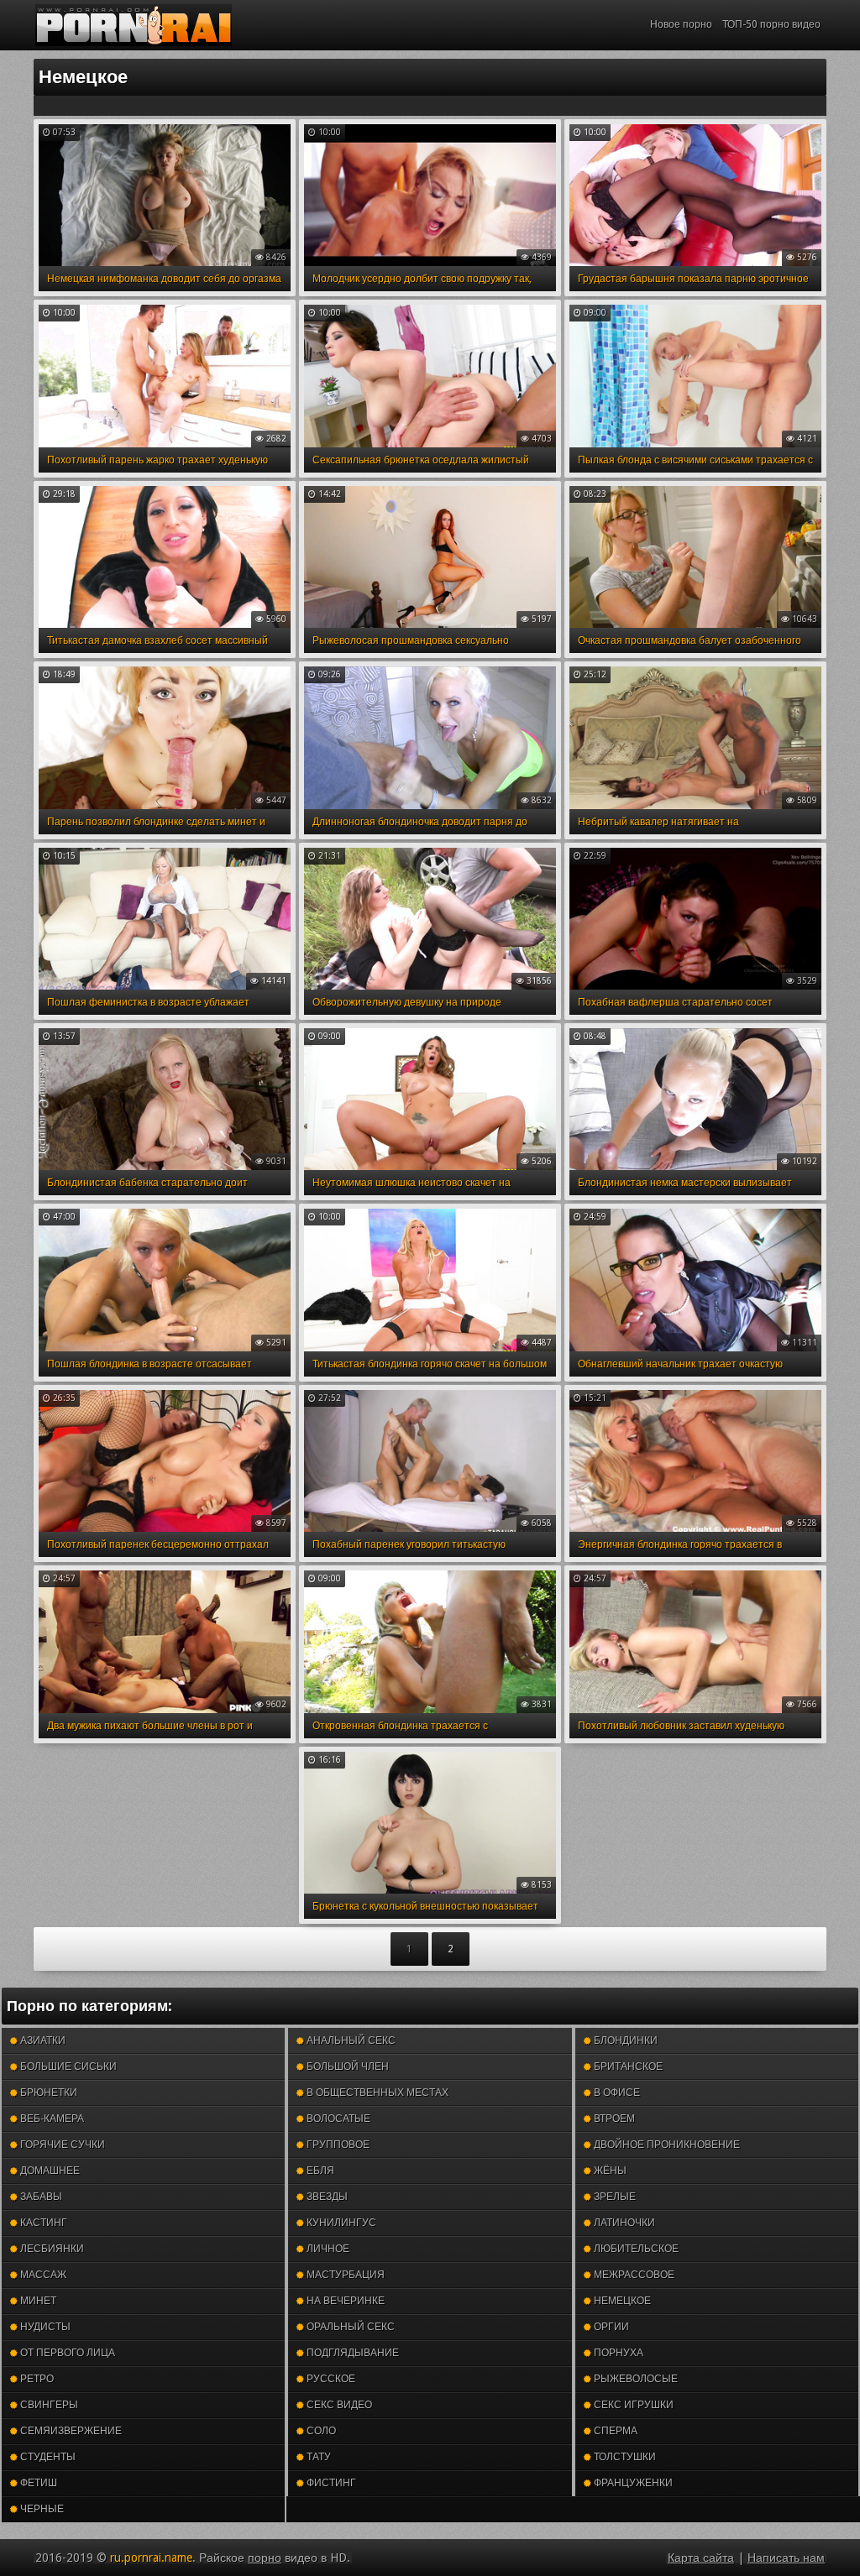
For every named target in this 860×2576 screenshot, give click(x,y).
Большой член (346, 2067)
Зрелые (614, 2197)
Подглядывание (351, 2353)
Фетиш (37, 2483)
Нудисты (44, 2327)
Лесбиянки (51, 2249)
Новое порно (681, 24)
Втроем (613, 2119)
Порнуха (617, 2353)
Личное (327, 2249)
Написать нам (786, 2558)
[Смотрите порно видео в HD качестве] (134, 25)
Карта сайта (701, 2558)
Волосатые (337, 2119)
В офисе (616, 2093)
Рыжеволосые (635, 2379)
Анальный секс (350, 2040)
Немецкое (621, 2301)
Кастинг (42, 2223)
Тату (317, 2457)
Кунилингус (340, 2223)
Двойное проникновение (666, 2145)
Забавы (40, 2197)
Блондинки (624, 2040)
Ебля (319, 2171)
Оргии (610, 2327)
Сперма (614, 2431)
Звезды (326, 2197)
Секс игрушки (632, 2405)
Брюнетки (47, 2093)
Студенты (47, 2457)
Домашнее (49, 2171)
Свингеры (48, 2405)
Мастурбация (344, 2275)
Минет (37, 2301)
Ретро (36, 2379)
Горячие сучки (61, 2145)
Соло (320, 2431)
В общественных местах (376, 2093)
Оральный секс (349, 2327)
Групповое (337, 2145)
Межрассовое (633, 2275)
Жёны (609, 2171)
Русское (330, 2379)
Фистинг (330, 2483)
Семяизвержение (70, 2431)
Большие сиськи (67, 2067)
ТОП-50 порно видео (771, 24)
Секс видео (338, 2405)
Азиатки (42, 2040)
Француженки (632, 2483)
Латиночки (623, 2223)
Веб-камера (51, 2119)
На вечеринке (344, 2301)
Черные (41, 2509)
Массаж (42, 2275)
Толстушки (624, 2457)
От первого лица (66, 2353)
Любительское (635, 2249)
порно (265, 2558)
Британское (627, 2067)
